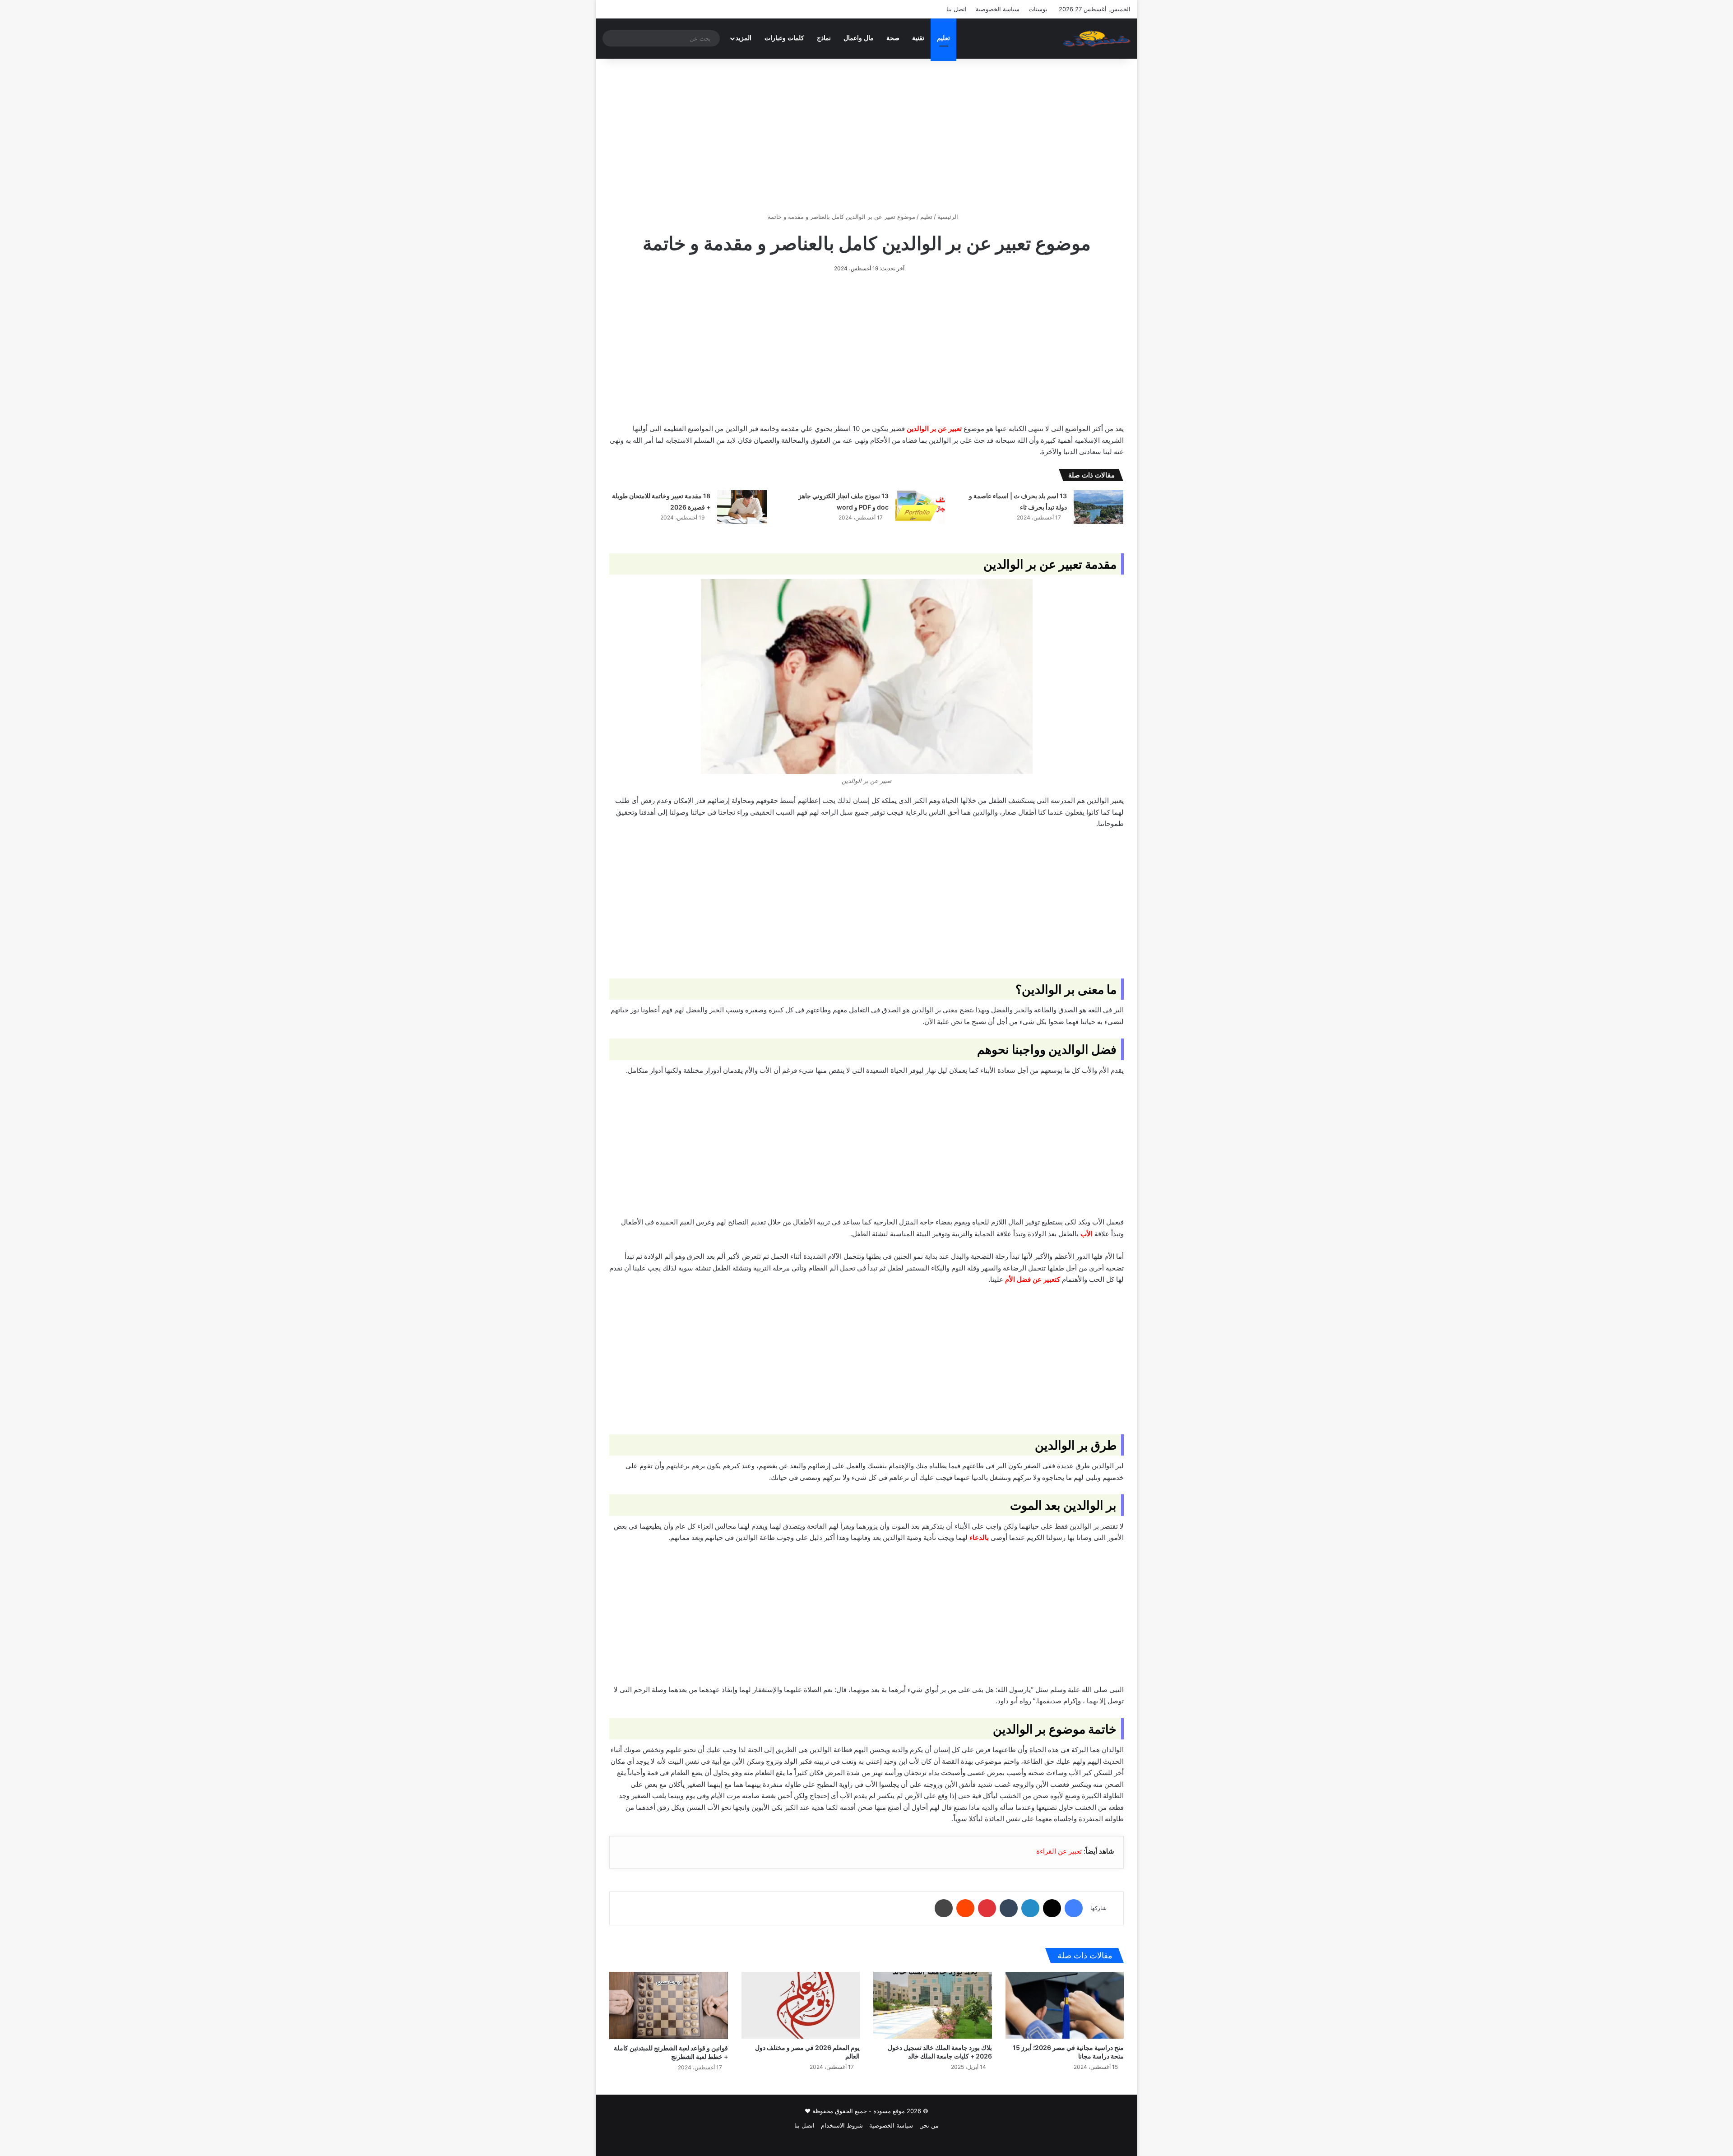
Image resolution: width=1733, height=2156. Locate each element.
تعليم (943, 38)
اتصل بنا (957, 9)
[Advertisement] (866, 135)
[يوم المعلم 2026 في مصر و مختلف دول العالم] (801, 2005)
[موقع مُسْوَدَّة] (1097, 38)
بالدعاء (979, 1537)
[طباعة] (944, 1908)
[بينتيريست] (987, 1908)
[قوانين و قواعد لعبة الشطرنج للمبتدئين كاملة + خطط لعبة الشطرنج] (669, 2005)
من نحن (929, 2125)
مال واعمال (859, 38)
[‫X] (1052, 1908)
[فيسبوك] (1074, 1908)
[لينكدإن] (1030, 1908)
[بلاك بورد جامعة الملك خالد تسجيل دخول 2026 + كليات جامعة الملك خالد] (933, 2005)
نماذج (824, 38)
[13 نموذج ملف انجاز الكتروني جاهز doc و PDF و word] (920, 507)
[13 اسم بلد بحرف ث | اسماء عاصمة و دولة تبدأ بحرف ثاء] (1098, 507)
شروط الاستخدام (842, 2125)
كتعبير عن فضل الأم (1033, 1279)
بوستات (1038, 9)
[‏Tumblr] (1009, 1908)
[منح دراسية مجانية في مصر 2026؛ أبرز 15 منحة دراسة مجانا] (1065, 2005)
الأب (1087, 1234)
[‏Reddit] (965, 1908)
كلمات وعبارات (784, 38)
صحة (893, 38)
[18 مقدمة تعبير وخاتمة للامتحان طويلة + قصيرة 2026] (742, 507)
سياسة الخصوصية (998, 9)
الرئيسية (949, 217)
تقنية (918, 38)
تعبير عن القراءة (1059, 1851)
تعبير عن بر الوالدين (934, 429)
